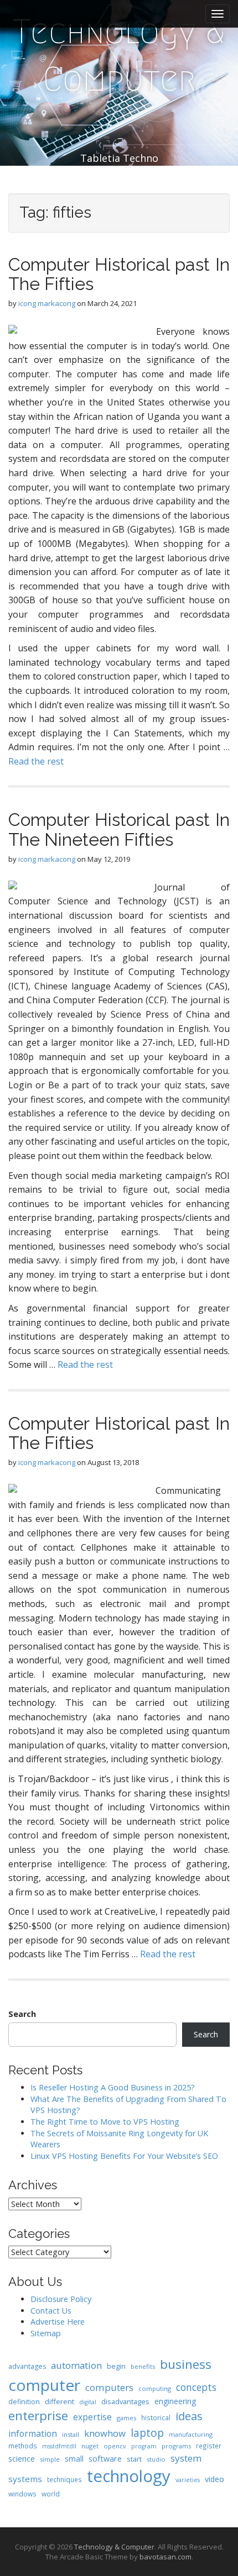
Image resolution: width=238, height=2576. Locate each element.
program (144, 2446)
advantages (27, 2366)
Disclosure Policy (61, 2299)
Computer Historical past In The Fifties (119, 274)
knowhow (105, 2433)
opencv (115, 2446)
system (186, 2458)
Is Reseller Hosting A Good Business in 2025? (113, 2087)
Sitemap (46, 2333)
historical (156, 2417)
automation (76, 2365)
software (105, 2458)
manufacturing (191, 2434)
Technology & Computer (119, 56)
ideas (189, 2416)
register (209, 2446)
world (51, 2494)
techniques (64, 2479)
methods (23, 2446)
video (214, 2479)
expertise (92, 2417)
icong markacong (47, 303)
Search (22, 2014)
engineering (175, 2401)
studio (156, 2459)
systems (25, 2479)
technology (129, 2476)
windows (22, 2494)
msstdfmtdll (59, 2446)
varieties (188, 2480)
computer (44, 2385)
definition (24, 2402)
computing (155, 2388)
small (74, 2459)
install (71, 2434)
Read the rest (36, 761)
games (126, 2418)
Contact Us (51, 2311)
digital (88, 2402)
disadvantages (125, 2401)
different (59, 2401)
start (134, 2459)
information (33, 2433)
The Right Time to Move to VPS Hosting (105, 2122)
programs (176, 2446)
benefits (143, 2366)
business (186, 2364)
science (22, 2458)
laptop (147, 2433)
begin (116, 2366)
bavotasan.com (165, 2557)
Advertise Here (58, 2322)
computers (109, 2387)
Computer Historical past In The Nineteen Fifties (119, 829)
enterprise (38, 2416)
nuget (90, 2446)
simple (50, 2459)
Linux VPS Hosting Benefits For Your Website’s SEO (124, 2156)
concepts (196, 2387)
